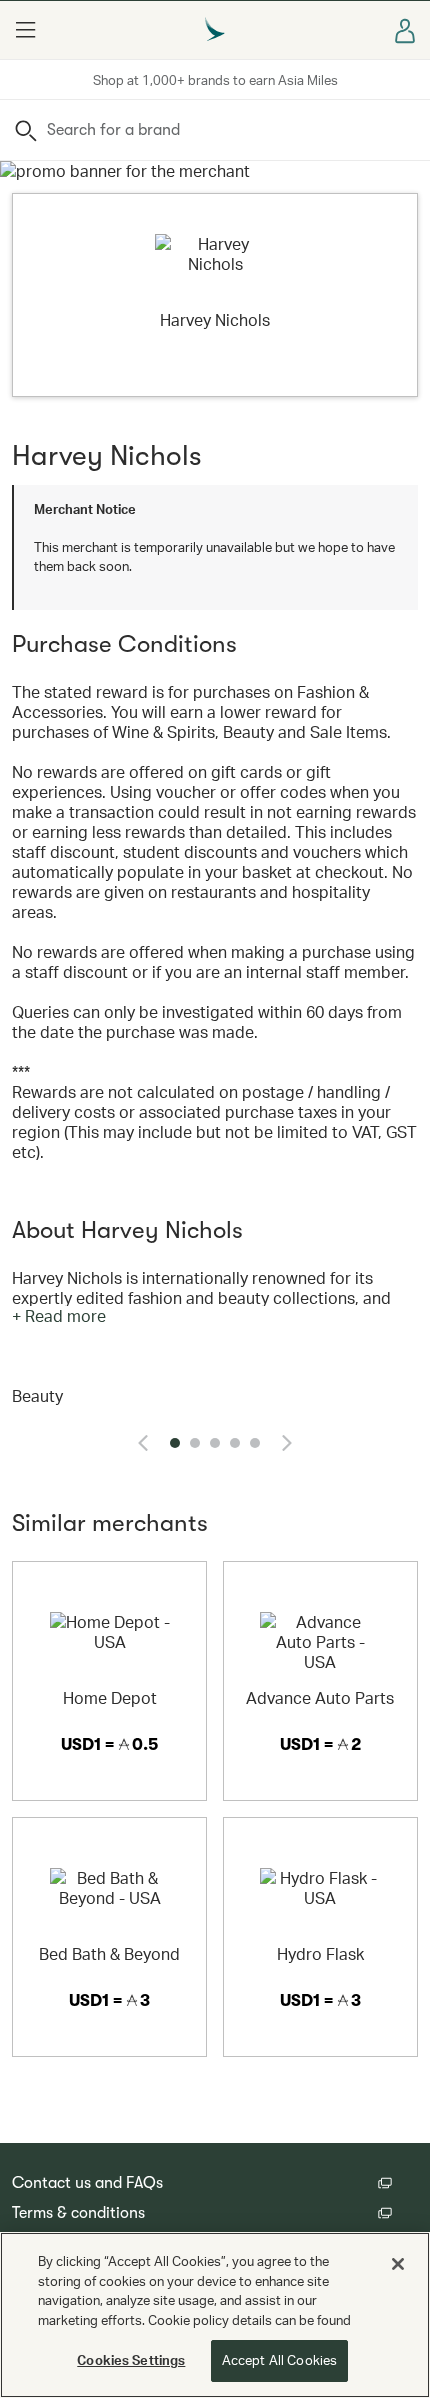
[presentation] (143, 1443)
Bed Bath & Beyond (109, 1953)
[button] (25, 30)
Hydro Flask (320, 1953)
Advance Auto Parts (320, 1697)
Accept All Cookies (279, 2360)
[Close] (398, 2264)
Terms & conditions (78, 2213)
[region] (215, 2315)
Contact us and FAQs (87, 2183)
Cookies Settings (131, 2360)
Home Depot (110, 1697)
